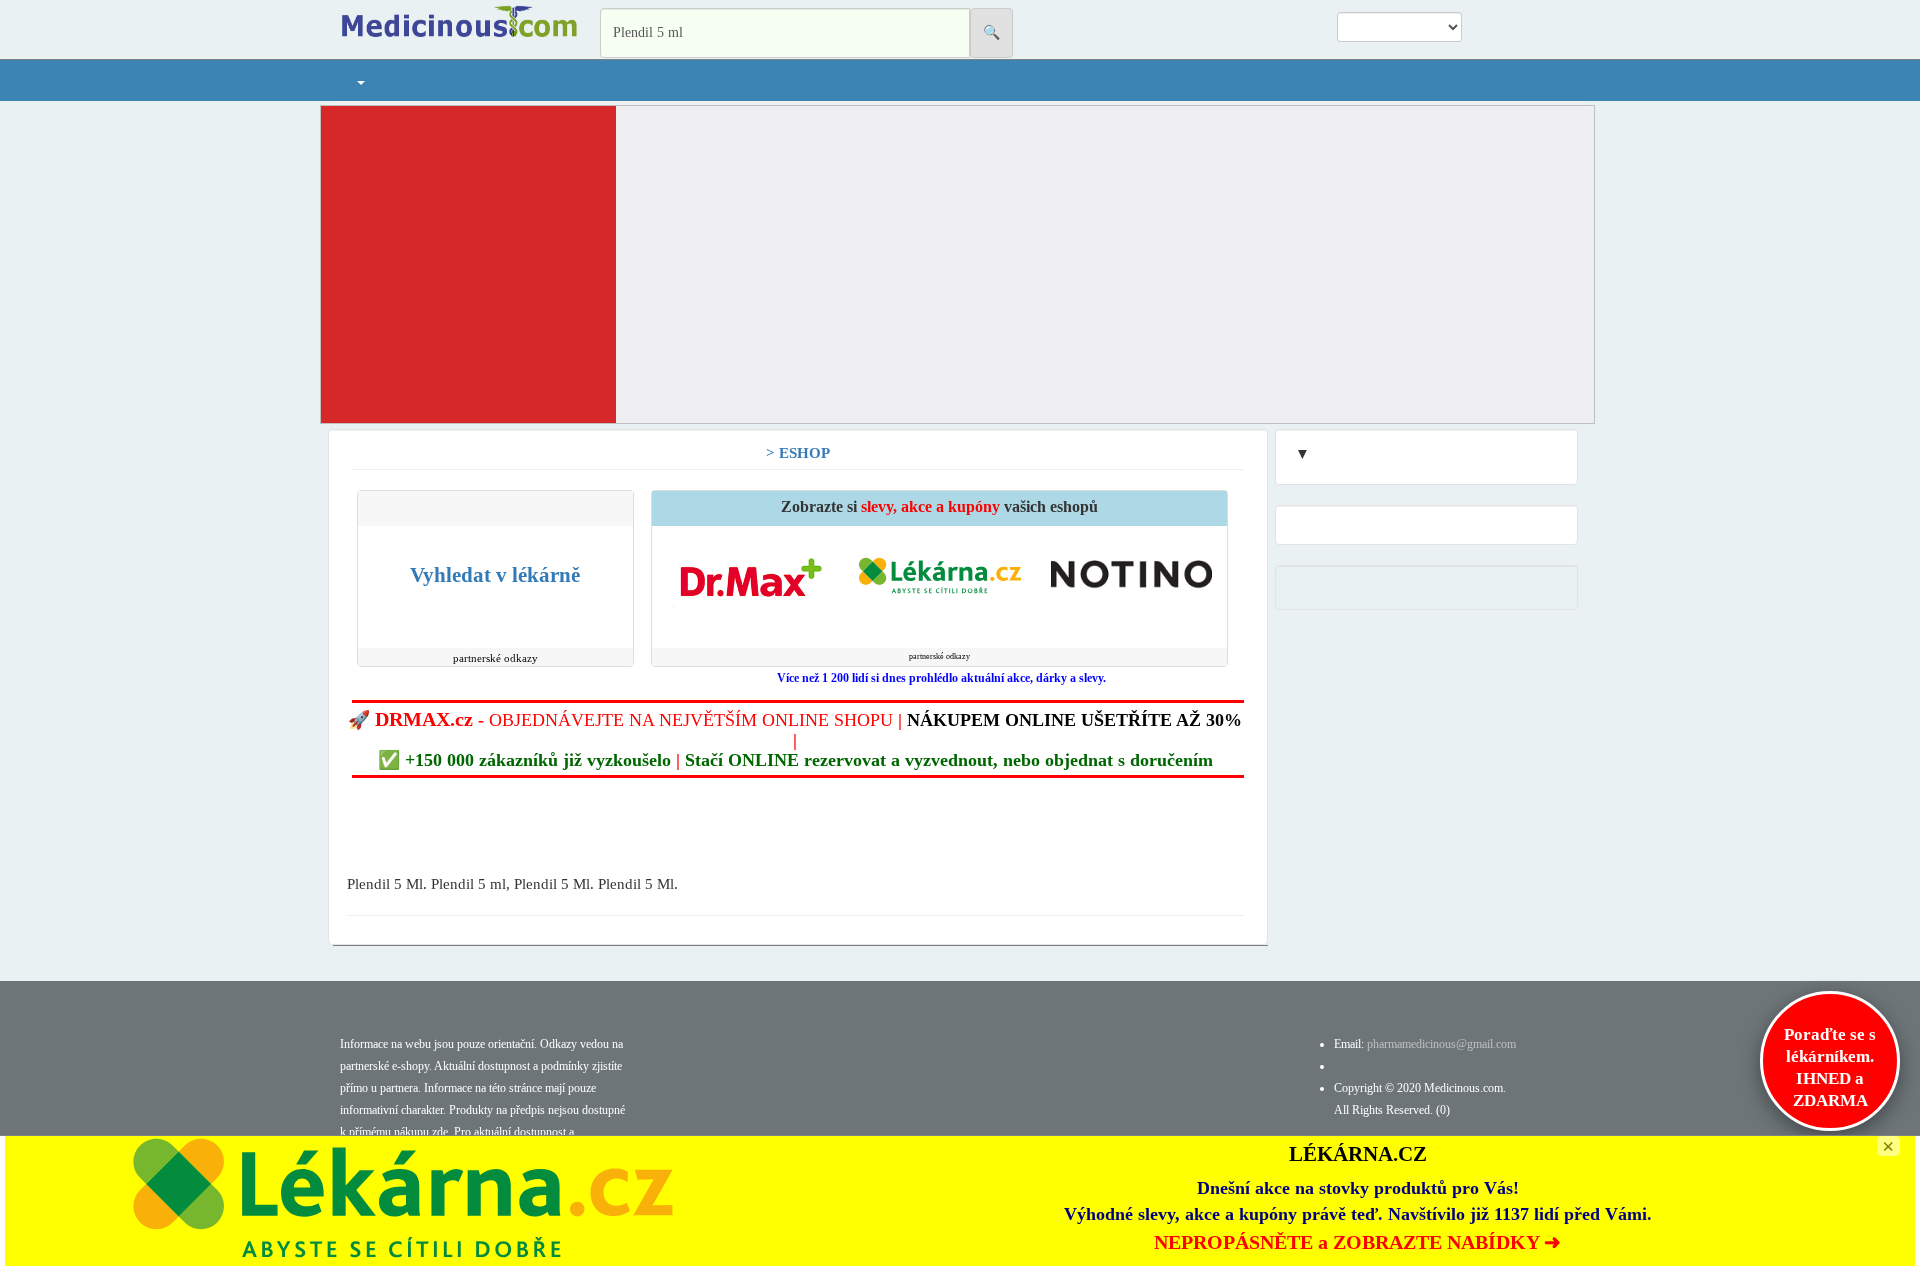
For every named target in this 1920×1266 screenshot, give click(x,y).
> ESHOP (798, 453)
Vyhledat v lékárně (495, 575)
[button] (360, 80)
